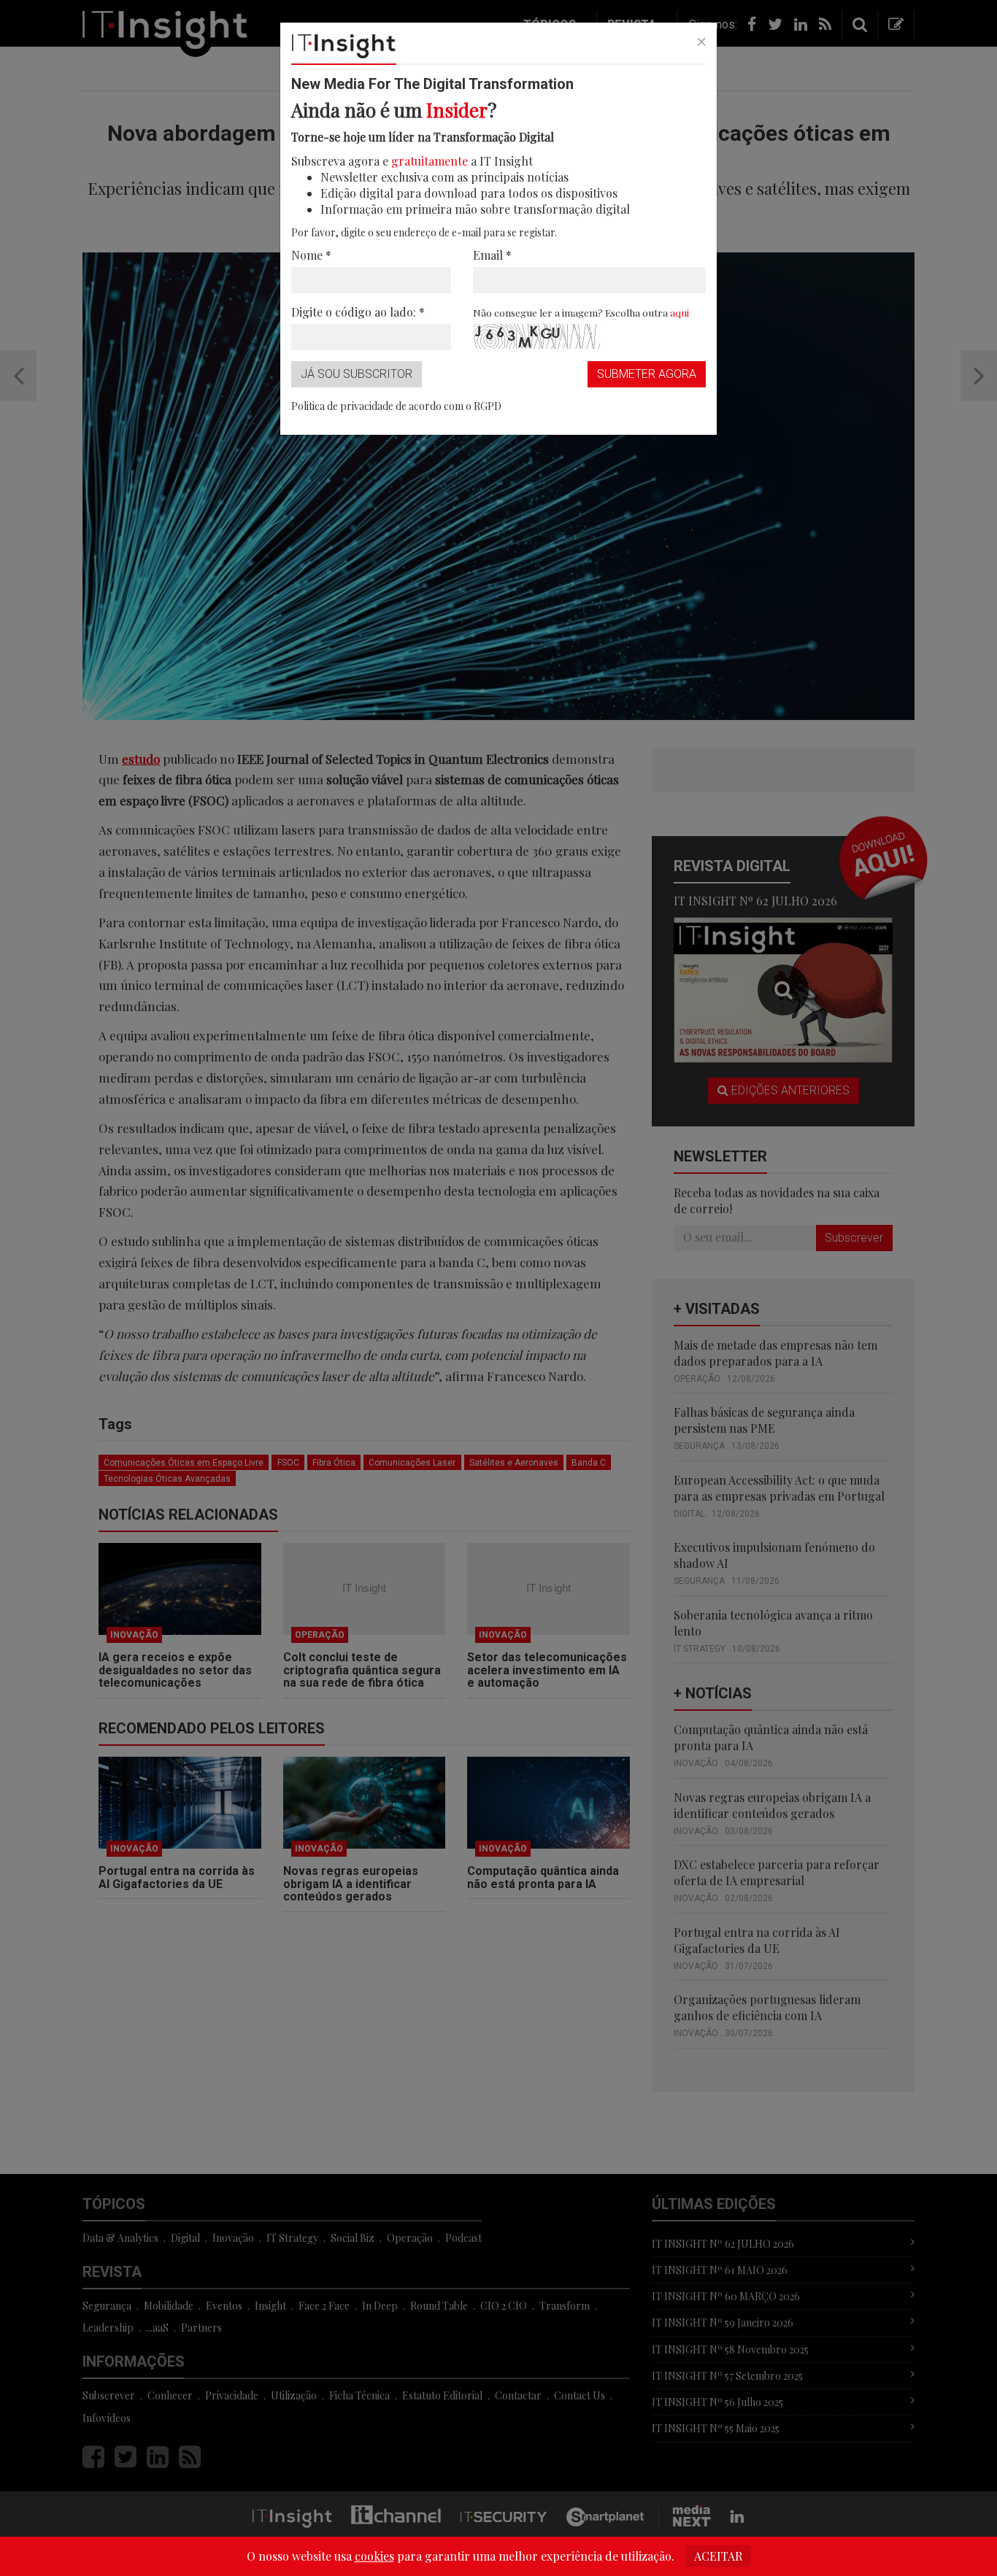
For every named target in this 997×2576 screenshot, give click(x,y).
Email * (492, 255)
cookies (374, 2556)
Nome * (311, 255)
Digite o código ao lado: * (358, 312)
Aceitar (718, 2556)
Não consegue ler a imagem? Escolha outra (581, 312)
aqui (680, 312)
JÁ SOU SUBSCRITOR (357, 374)
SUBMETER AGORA (647, 374)
